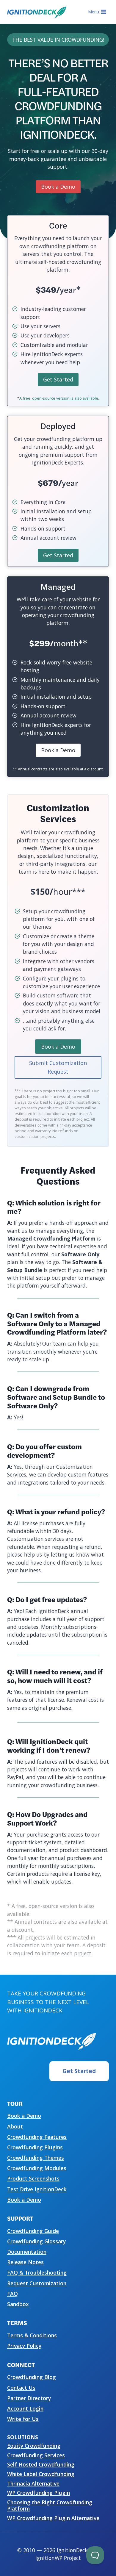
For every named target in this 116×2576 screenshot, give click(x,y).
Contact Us (21, 2388)
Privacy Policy (24, 2346)
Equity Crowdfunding (34, 2446)
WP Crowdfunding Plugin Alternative (53, 2518)
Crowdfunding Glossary (36, 2241)
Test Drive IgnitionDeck (37, 2189)
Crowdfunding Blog (32, 2377)
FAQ (12, 2294)
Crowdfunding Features (37, 2137)
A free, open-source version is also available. (59, 398)
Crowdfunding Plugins (35, 2147)
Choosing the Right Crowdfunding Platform (50, 2505)
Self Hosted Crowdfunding (41, 2464)
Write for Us (23, 2419)
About (15, 2126)
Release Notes (25, 2262)
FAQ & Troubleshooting (37, 2272)
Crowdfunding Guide (33, 2231)
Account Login (25, 2408)
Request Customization (37, 2283)
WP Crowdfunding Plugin (39, 2493)
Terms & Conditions (32, 2335)
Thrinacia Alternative (33, 2483)
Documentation (27, 2252)
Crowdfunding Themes (36, 2158)
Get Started (79, 2071)
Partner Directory (29, 2398)
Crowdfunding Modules (37, 2168)
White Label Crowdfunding (41, 2474)
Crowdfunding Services (36, 2455)
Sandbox (18, 2304)
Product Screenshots (33, 2178)
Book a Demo (24, 2116)
